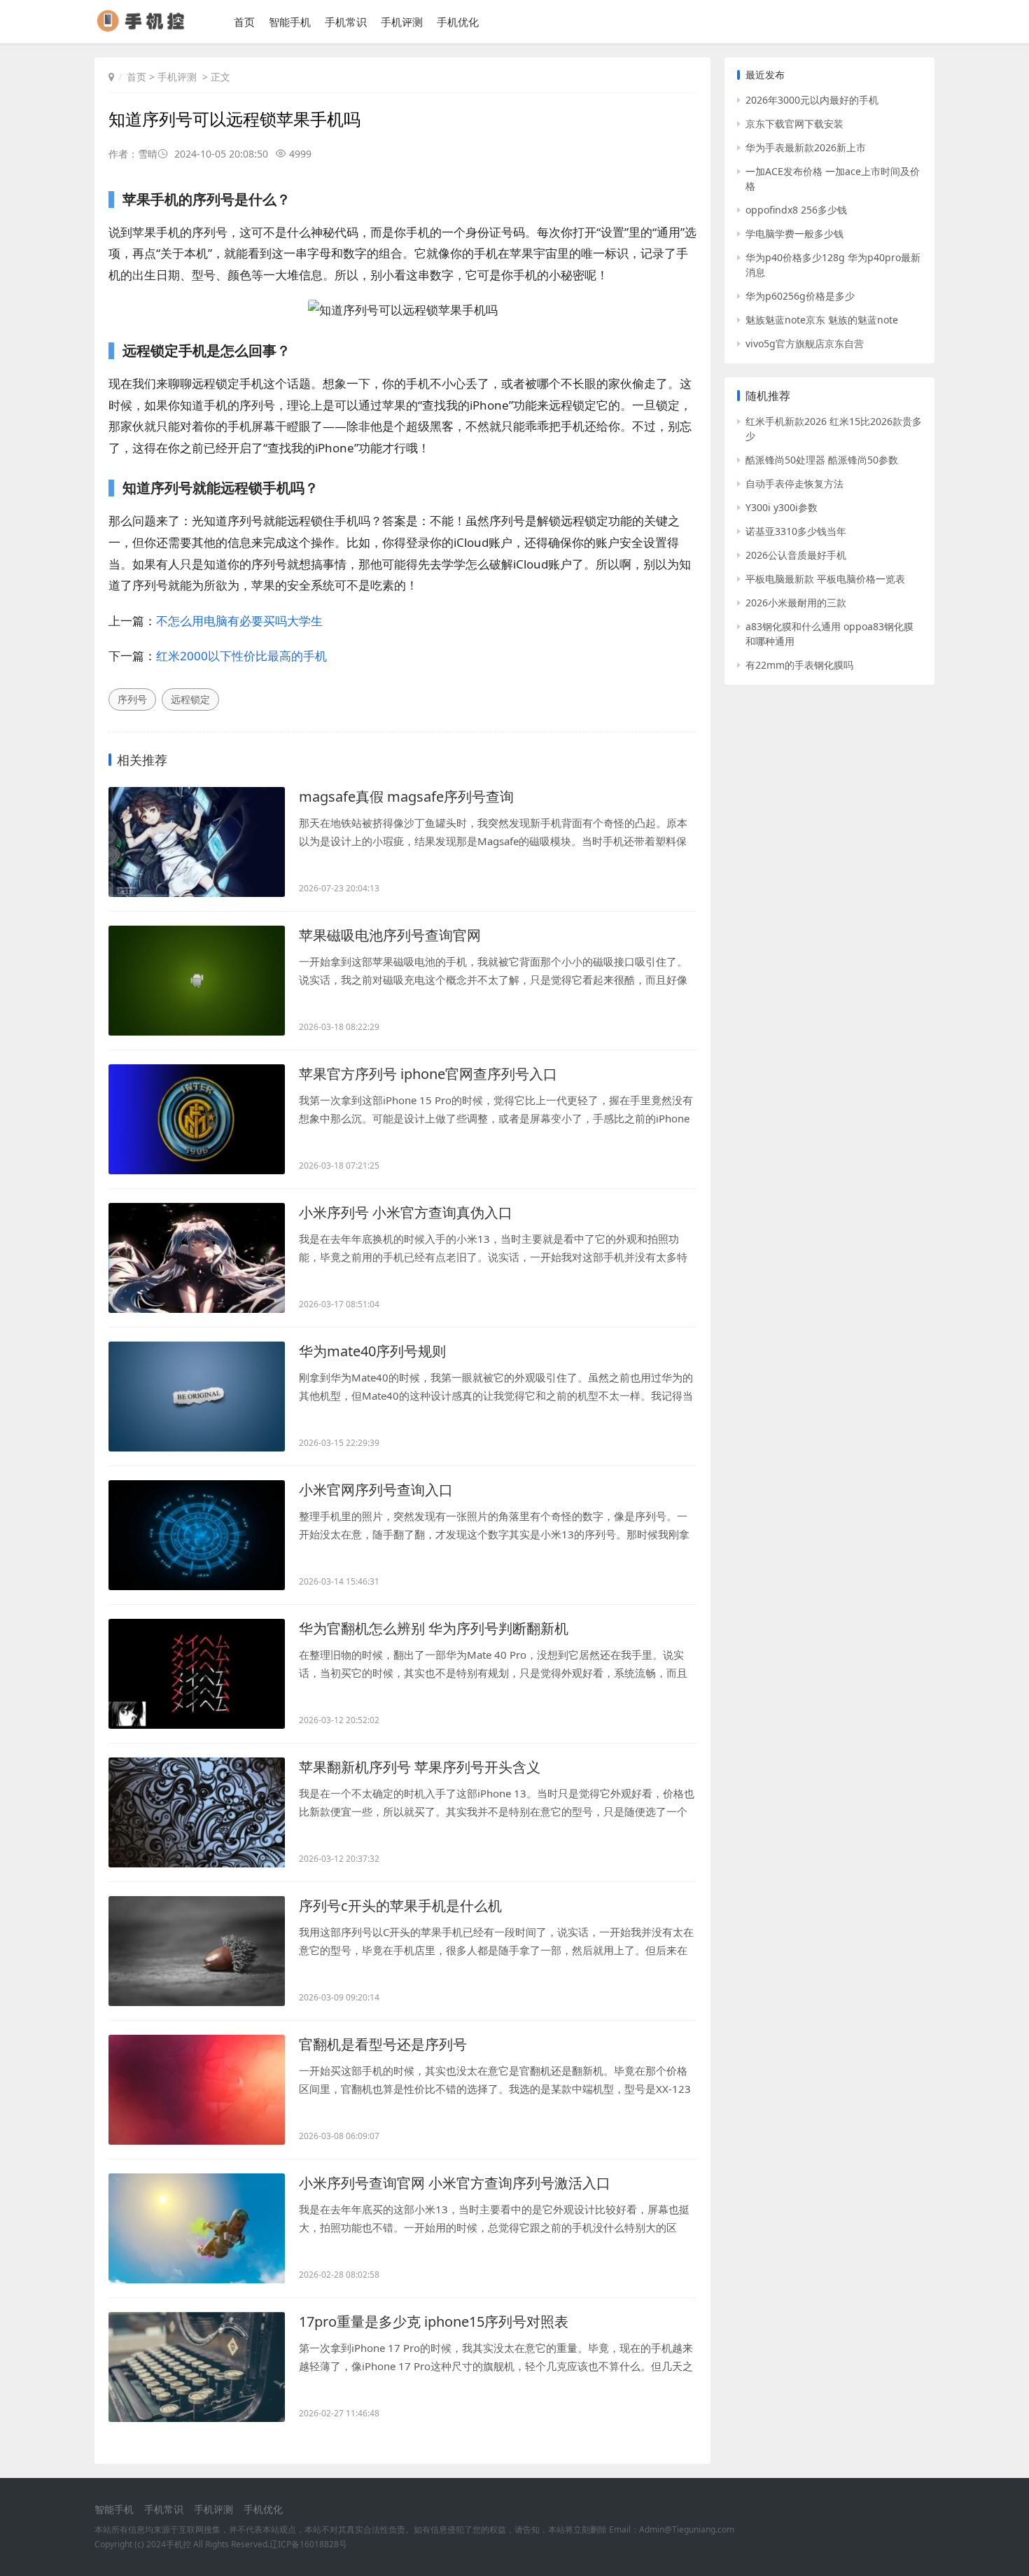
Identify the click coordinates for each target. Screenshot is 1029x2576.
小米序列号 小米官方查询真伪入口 (406, 1212)
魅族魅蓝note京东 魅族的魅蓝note (822, 320)
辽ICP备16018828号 (308, 2544)
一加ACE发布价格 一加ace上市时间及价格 (833, 179)
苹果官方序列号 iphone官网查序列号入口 (428, 1074)
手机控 (178, 2544)
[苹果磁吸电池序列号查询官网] (197, 981)
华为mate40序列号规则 (372, 1351)
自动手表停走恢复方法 (794, 483)
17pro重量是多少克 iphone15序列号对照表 (434, 2321)
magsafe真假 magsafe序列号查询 (406, 796)
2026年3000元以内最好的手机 (812, 100)
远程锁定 (190, 699)
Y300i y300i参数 (782, 507)
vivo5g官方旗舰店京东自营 (805, 343)
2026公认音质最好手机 (796, 555)
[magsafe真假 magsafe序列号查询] (197, 842)
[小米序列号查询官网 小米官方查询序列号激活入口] (197, 2228)
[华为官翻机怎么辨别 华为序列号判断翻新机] (197, 1674)
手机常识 (346, 22)
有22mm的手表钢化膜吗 (799, 665)
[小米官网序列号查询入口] (197, 1535)
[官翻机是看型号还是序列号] (197, 2090)
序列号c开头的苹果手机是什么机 (400, 1906)
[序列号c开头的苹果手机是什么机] (197, 1951)
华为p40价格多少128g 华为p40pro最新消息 (833, 265)
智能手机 (290, 22)
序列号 (132, 699)
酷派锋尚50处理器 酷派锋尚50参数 (822, 460)
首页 (244, 22)
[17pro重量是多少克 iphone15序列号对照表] (197, 2367)
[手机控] (147, 28)
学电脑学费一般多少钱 (794, 234)
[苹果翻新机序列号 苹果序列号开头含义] (197, 1812)
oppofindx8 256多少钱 (796, 210)
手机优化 (458, 22)
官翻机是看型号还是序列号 (383, 2044)
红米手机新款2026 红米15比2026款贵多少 (834, 429)
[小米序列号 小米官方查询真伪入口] (197, 1258)
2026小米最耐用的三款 (796, 603)
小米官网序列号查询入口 (376, 1490)
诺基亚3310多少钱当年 (796, 531)
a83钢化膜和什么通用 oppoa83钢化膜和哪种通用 (829, 634)
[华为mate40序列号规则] (197, 1397)
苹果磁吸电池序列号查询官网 (390, 935)
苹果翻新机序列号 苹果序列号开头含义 (420, 1767)
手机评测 (402, 22)
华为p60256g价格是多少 (800, 296)
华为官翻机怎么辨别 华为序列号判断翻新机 (434, 1628)
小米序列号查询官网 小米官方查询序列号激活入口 (455, 2183)
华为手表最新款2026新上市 (806, 147)
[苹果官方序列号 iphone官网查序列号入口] (197, 1119)
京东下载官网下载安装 (794, 124)
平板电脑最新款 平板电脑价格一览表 (825, 579)
